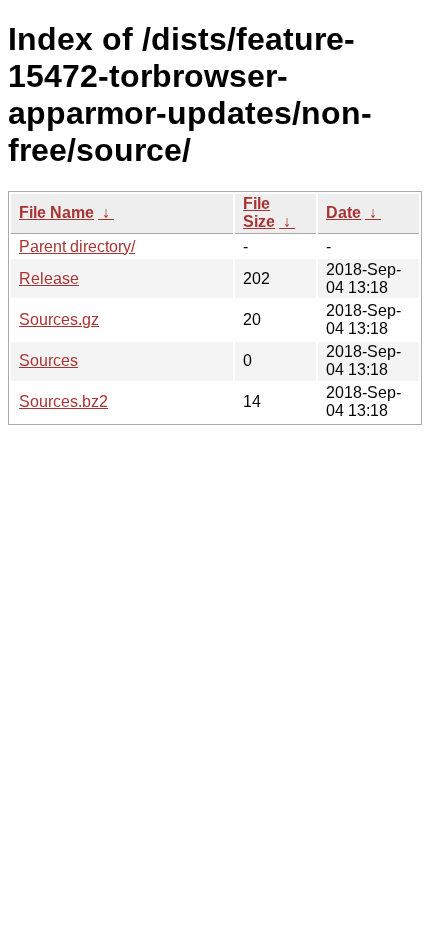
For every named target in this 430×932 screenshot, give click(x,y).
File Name (56, 212)
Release (49, 278)
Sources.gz (59, 319)
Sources (48, 360)
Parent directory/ (77, 246)
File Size (259, 212)
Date (343, 212)
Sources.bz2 (63, 401)
